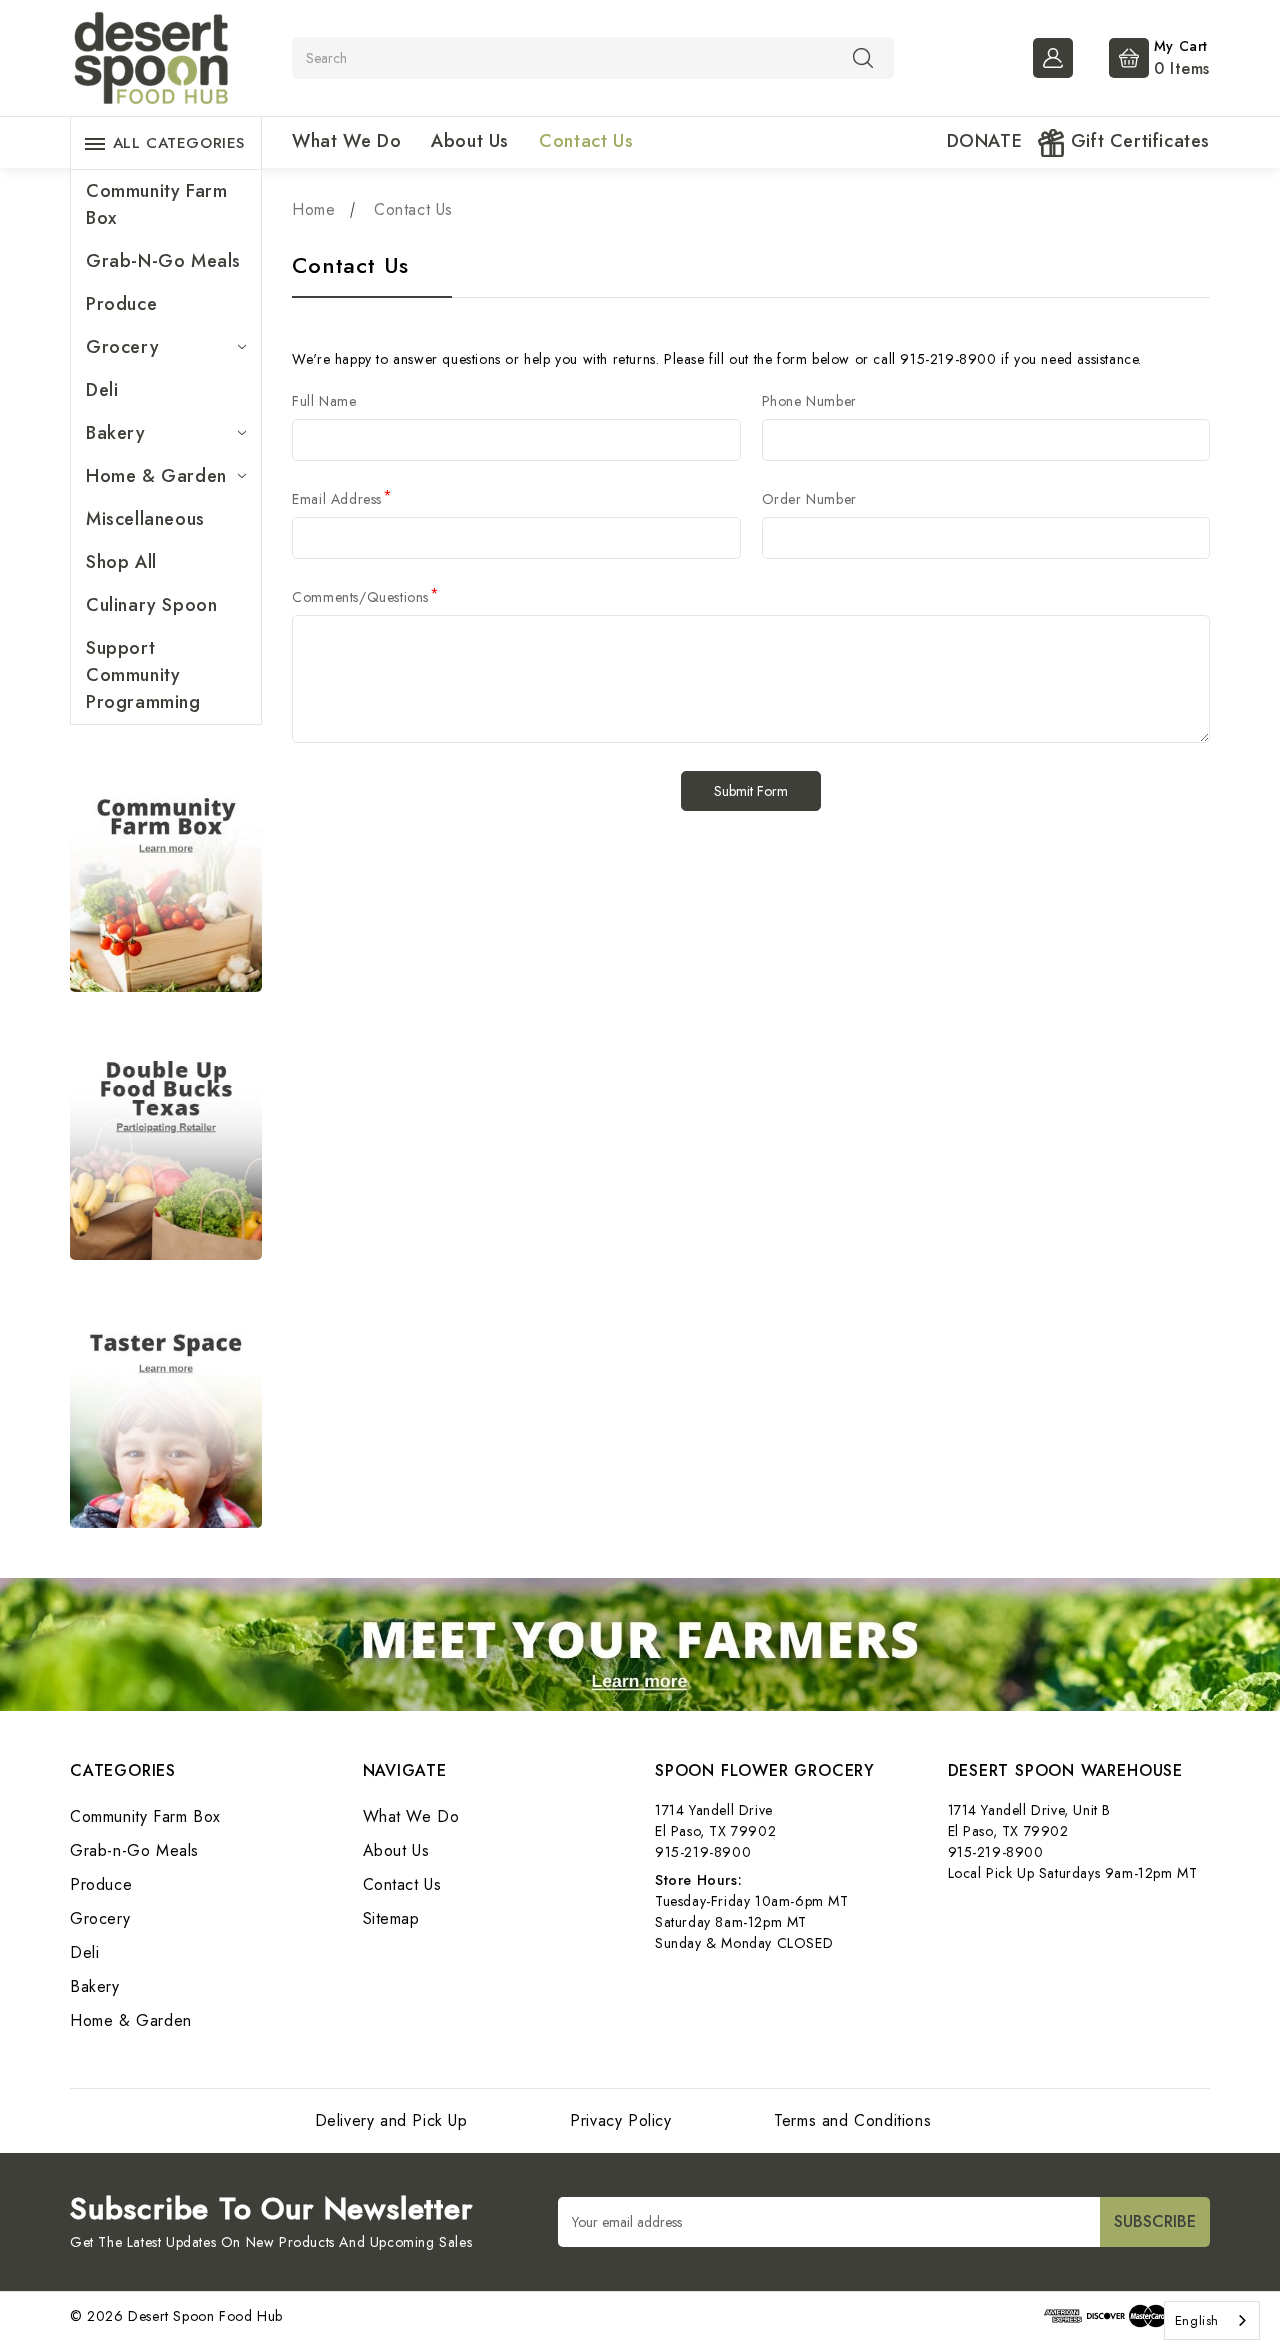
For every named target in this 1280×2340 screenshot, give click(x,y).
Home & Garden (156, 476)
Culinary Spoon (151, 605)
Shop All (121, 562)
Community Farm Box (156, 204)
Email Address (342, 499)
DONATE (985, 141)
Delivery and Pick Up (391, 2120)
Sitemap (391, 1918)
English (1197, 2320)
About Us (470, 141)
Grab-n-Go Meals (163, 261)
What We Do (346, 141)
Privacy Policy (620, 2120)
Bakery (116, 433)
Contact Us (586, 141)
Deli (102, 390)
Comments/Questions (365, 597)
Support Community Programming (143, 675)
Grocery (122, 347)
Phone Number (809, 401)
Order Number (809, 499)
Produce (121, 304)
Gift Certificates (1137, 141)
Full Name (324, 401)
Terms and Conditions (852, 2120)
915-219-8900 (703, 1852)
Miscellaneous (145, 519)
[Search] (863, 57)
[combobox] (1212, 2320)
